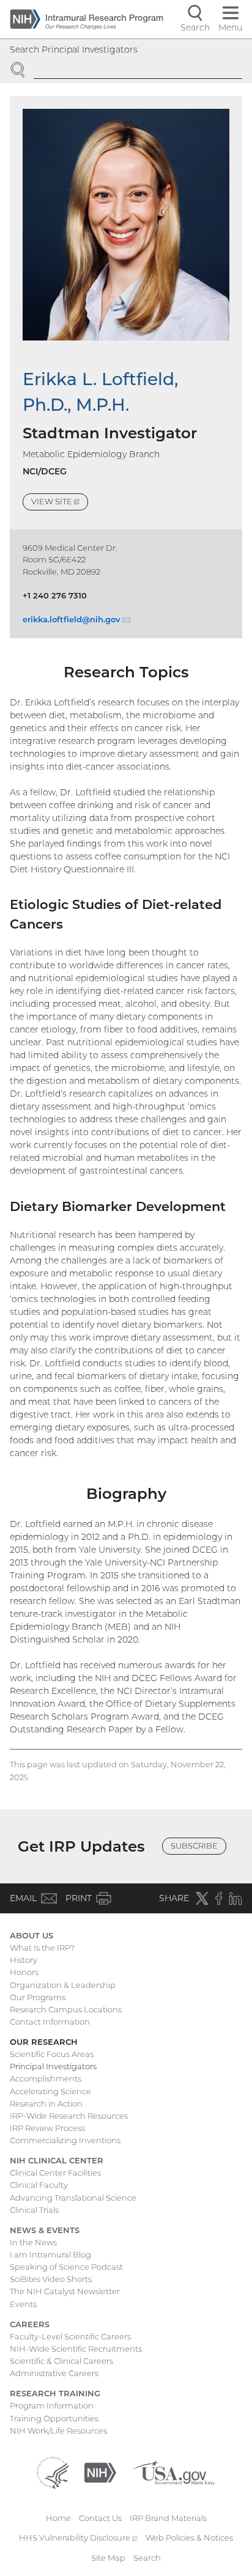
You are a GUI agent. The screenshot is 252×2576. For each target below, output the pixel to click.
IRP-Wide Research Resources (69, 2116)
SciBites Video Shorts (51, 2279)
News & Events (45, 2230)
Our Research (44, 2042)
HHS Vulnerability (78, 2537)
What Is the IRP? (42, 1948)
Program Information (52, 2405)
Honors (24, 1972)
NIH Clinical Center (57, 2160)
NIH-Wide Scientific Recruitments (76, 2349)
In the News (33, 2242)
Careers (30, 2324)
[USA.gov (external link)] (173, 2471)
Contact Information (50, 2022)
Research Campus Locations (66, 2009)
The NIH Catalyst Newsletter (65, 2291)
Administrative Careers (54, 2373)
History (24, 1960)
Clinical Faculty (39, 2185)
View (60, 503)
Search (147, 2558)
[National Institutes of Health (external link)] (100, 2471)
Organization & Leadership (63, 1985)
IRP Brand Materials (168, 2518)
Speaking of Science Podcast (66, 2267)
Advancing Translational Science (73, 2198)
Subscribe (194, 1846)
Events (23, 2304)
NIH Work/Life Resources (58, 2431)
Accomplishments (46, 2078)
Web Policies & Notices (189, 2537)
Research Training (55, 2393)
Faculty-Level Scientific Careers (70, 2336)
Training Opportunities (54, 2418)
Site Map (108, 2558)
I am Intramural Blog (50, 2254)
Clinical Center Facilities (55, 2173)
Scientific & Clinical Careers (61, 2361)
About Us (31, 1935)
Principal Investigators (53, 2066)
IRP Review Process (47, 2128)
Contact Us (100, 2518)
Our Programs (38, 1997)
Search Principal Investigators (74, 50)
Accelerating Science (50, 2091)
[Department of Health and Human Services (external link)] (53, 2471)
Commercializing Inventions (65, 2140)
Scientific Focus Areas (52, 2054)
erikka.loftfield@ (76, 619)
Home (58, 2518)
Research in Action (46, 2103)
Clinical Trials (34, 2210)
